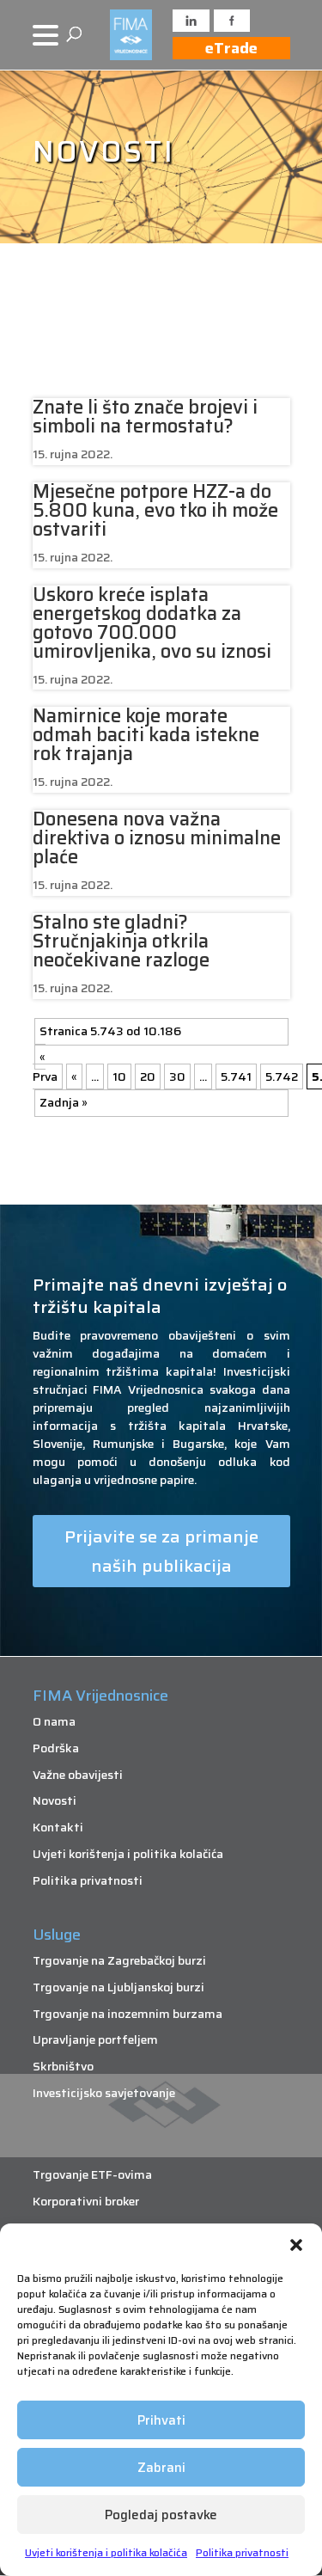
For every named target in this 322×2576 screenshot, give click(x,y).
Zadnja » (64, 1102)
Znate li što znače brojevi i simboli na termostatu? (145, 417)
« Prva (45, 1067)
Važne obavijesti (78, 1775)
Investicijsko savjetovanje (104, 2093)
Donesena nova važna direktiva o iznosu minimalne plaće (157, 838)
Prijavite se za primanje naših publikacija (161, 1551)
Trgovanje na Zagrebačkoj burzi (119, 1960)
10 (119, 1076)
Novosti (55, 1800)
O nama (54, 1721)
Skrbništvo (63, 2066)
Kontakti (58, 1827)
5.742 (282, 1076)
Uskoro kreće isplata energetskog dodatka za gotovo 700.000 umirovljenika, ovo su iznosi (152, 623)
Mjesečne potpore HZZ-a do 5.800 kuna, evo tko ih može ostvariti (155, 510)
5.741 (236, 1076)
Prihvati (161, 2420)
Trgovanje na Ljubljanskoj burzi (118, 1987)
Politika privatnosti (242, 2552)
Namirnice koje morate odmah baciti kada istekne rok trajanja (146, 735)
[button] (296, 2245)
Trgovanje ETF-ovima (92, 2174)
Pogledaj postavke (161, 2515)
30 (177, 1076)
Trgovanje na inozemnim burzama (128, 2014)
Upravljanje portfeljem (95, 2039)
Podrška (56, 1748)
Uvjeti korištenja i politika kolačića (106, 2552)
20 (148, 1076)
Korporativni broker (86, 2201)
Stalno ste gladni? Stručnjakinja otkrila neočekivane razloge (121, 941)
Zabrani (161, 2468)
